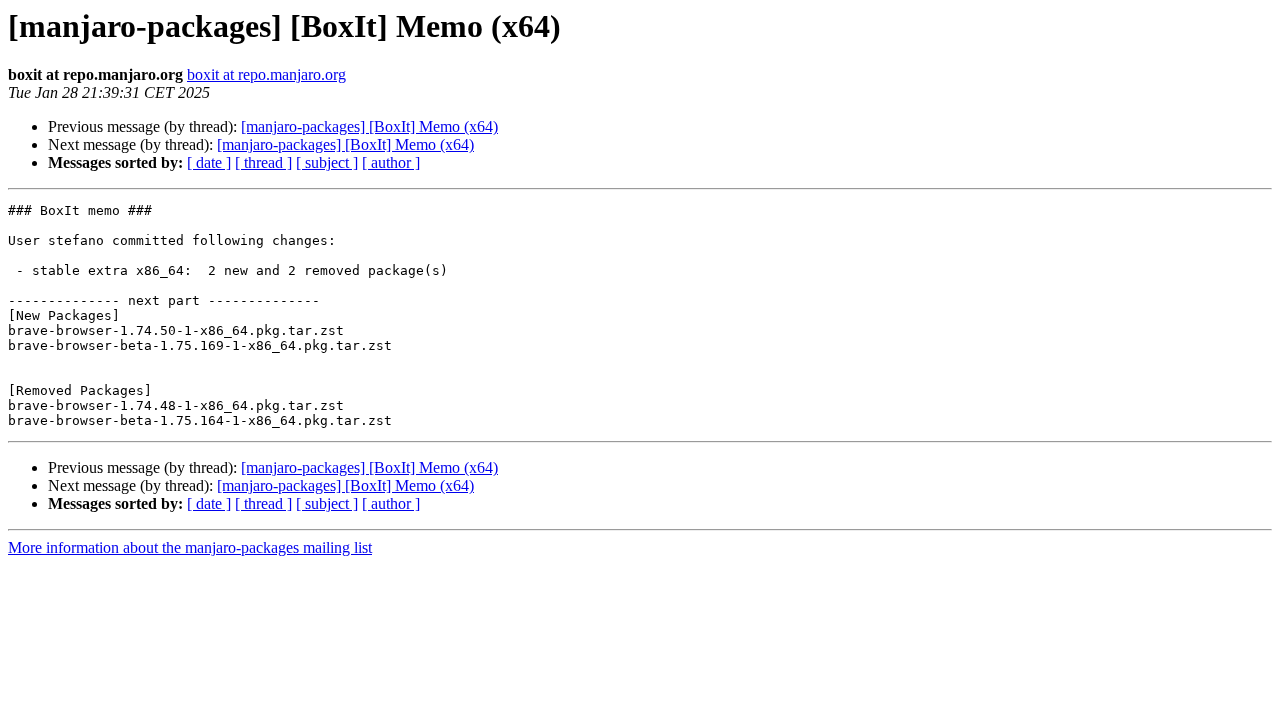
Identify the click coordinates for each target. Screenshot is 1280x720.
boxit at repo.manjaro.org (266, 74)
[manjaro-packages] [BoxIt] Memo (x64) (369, 126)
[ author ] (391, 162)
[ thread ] (263, 162)
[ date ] (209, 162)
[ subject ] (327, 162)
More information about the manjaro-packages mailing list (190, 547)
